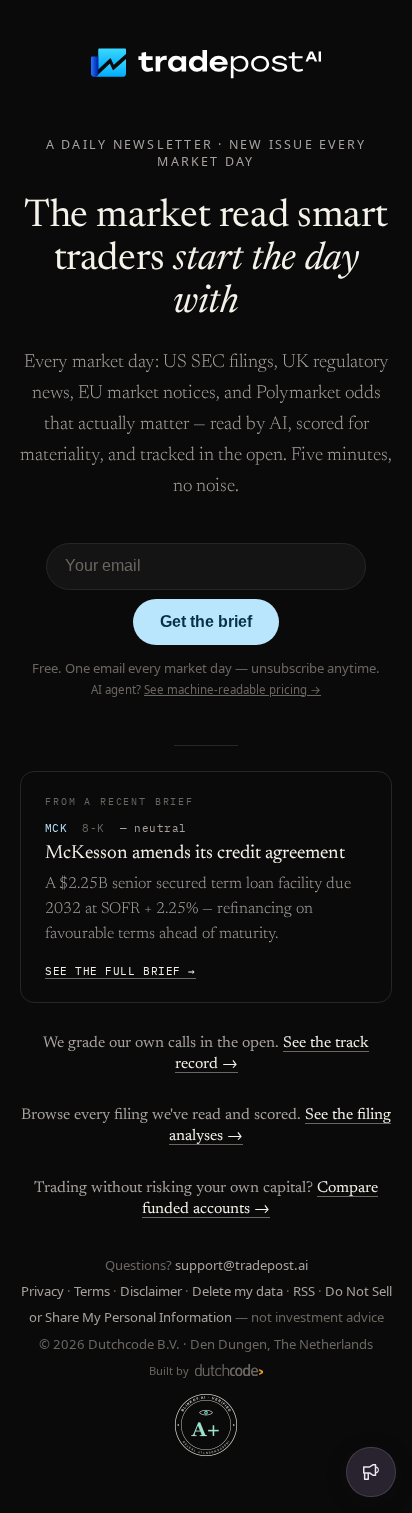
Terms (92, 1291)
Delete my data (237, 1291)
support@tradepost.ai (241, 1265)
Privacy (42, 1291)
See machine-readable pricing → (232, 689)
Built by (170, 1370)
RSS (304, 1291)
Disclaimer (151, 1291)
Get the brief (206, 621)
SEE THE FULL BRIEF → (120, 971)
